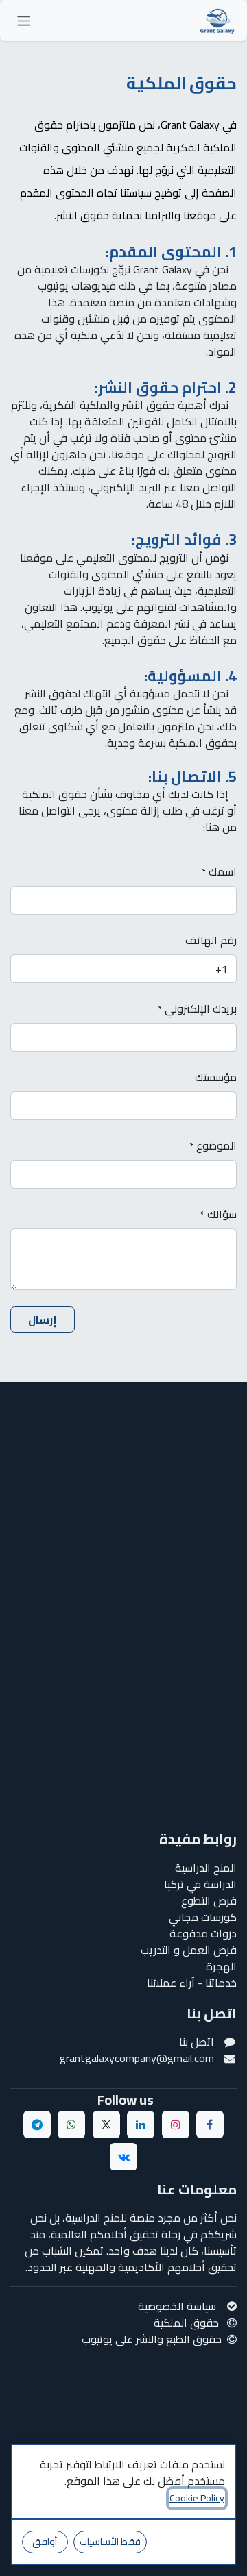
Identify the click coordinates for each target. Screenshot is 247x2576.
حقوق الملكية (188, 2323)
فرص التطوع (208, 1900)
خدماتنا (220, 1983)
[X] (106, 2125)
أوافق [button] (45, 2542)
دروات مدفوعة (203, 1933)
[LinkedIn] (141, 2125)
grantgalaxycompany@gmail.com (136, 2058)
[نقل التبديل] (24, 21)
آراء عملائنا (171, 1983)
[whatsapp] (71, 2125)
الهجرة (221, 1966)
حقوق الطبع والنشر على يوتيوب (152, 2339)
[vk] (123, 2157)
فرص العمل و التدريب (189, 1950)
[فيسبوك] (210, 2125)
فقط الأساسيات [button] (110, 2542)
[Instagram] (176, 2125)
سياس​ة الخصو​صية (177, 2306)
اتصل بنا (197, 2042)
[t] (37, 2125)
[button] (43, 1320)
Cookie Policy (197, 2498)
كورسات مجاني (203, 1917)
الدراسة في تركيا (199, 1884)
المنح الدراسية (206, 1868)
